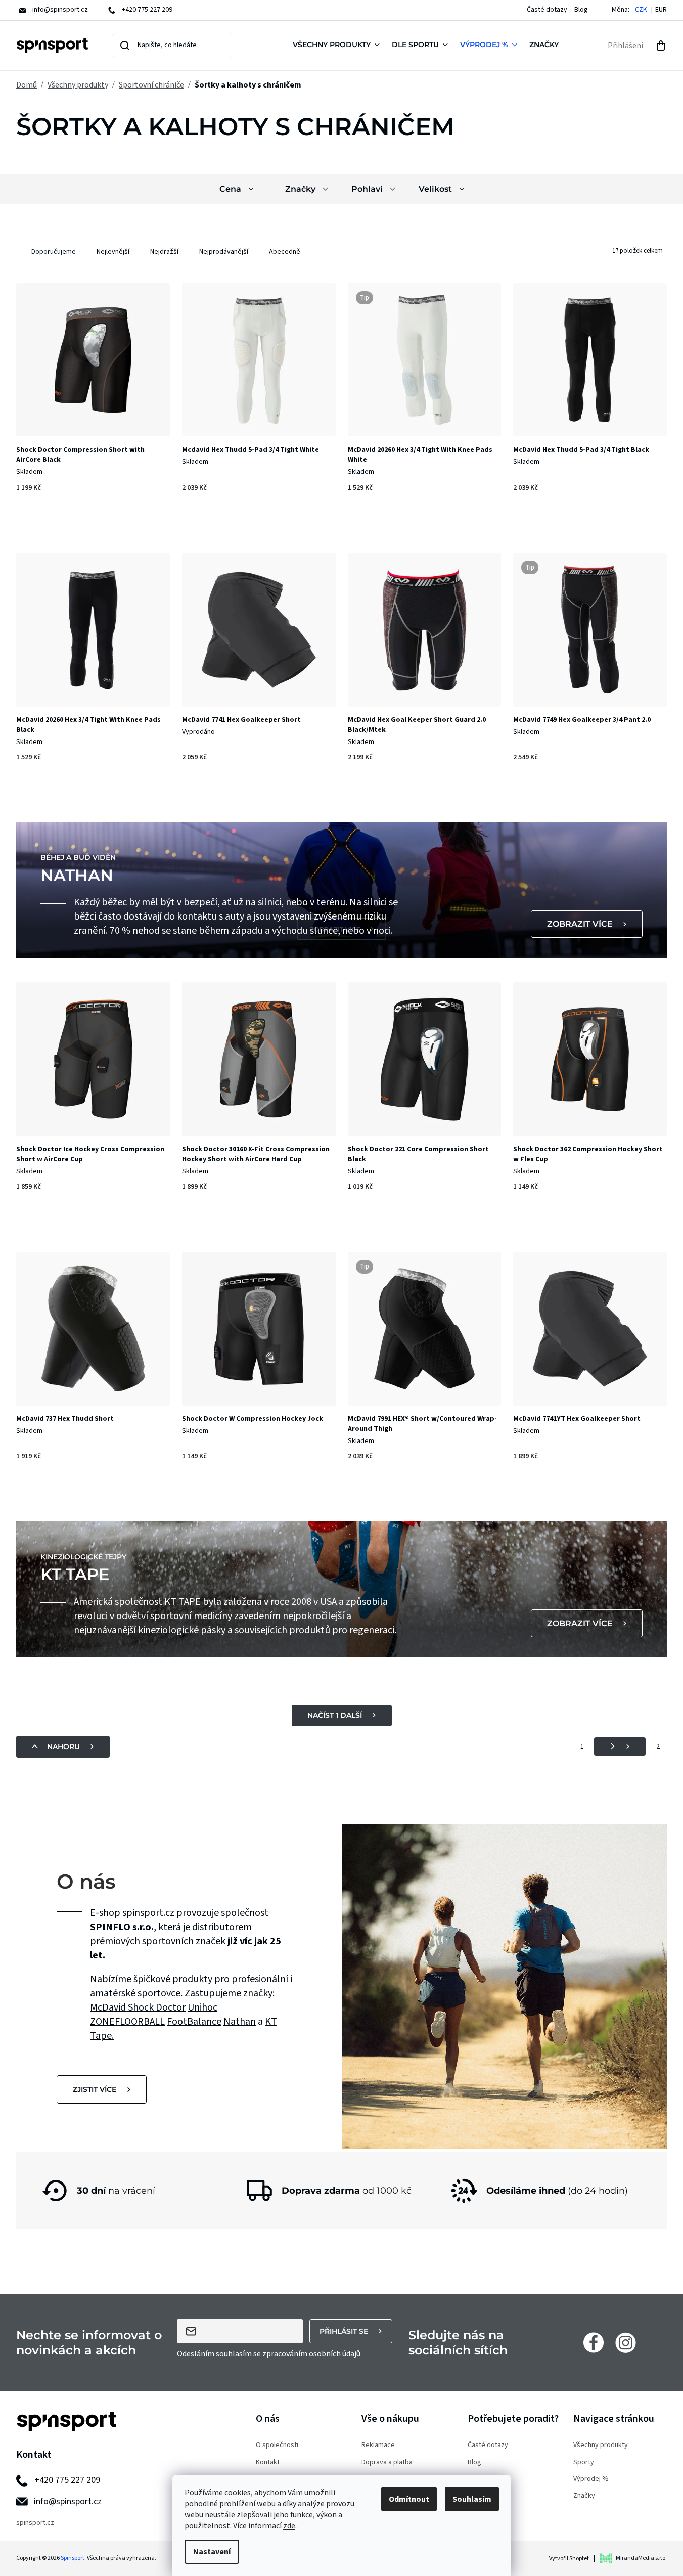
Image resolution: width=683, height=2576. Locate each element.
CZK (641, 10)
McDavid (109, 2007)
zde (289, 2526)
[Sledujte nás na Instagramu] (626, 2342)
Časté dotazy (547, 10)
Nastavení (212, 2552)
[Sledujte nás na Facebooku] (594, 2342)
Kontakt (268, 2462)
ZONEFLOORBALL (127, 2022)
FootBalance (194, 2022)
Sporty (584, 2462)
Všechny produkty (601, 2445)
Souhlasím (472, 2499)
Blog (581, 10)
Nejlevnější (113, 252)
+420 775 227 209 (67, 2480)
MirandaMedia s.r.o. (641, 2558)
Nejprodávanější (224, 252)
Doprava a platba (387, 2462)
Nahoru (63, 1747)
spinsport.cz (35, 2523)
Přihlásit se (344, 2331)
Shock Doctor (157, 2007)
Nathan (240, 2022)
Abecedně (285, 252)
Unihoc (202, 2007)
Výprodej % (591, 2479)
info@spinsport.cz (68, 2501)
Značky (584, 2496)
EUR (661, 10)
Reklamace (378, 2445)
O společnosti (277, 2445)
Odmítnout (409, 2499)
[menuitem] (338, 46)
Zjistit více (95, 2089)
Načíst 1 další (335, 1715)
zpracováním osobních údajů (311, 2354)
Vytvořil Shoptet (569, 2559)
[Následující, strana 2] (620, 1747)
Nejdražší (164, 252)
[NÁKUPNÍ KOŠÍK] (661, 46)
